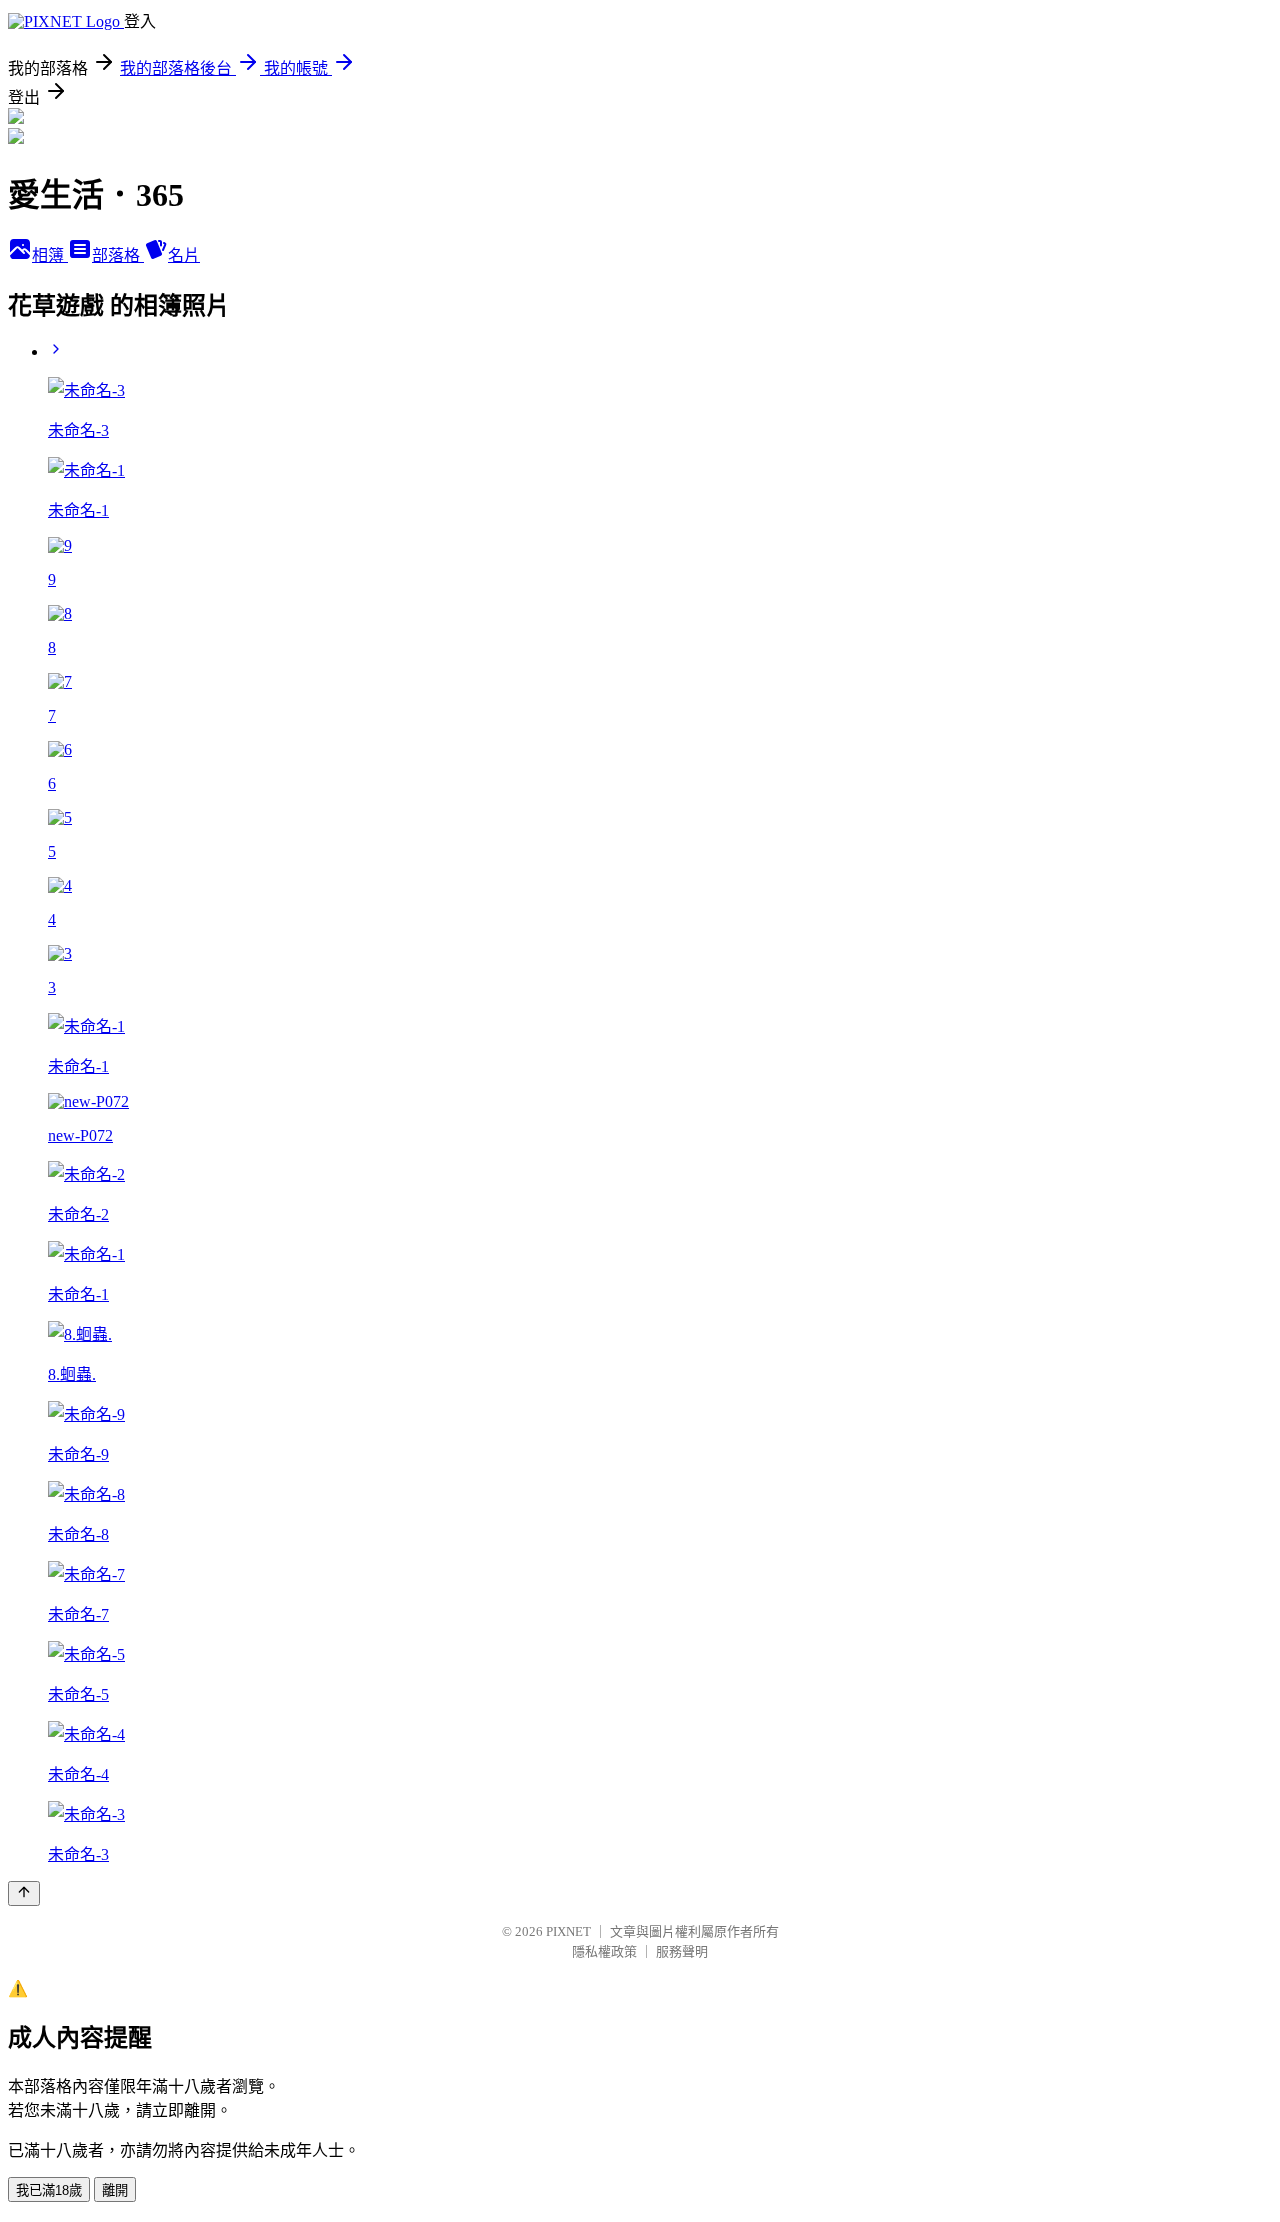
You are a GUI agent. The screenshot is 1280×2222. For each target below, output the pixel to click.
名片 (184, 255)
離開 (115, 2190)
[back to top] (24, 1893)
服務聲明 (682, 1951)
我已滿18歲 (49, 2190)
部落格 (118, 255)
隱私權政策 (604, 1951)
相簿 (50, 255)
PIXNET (568, 1931)
